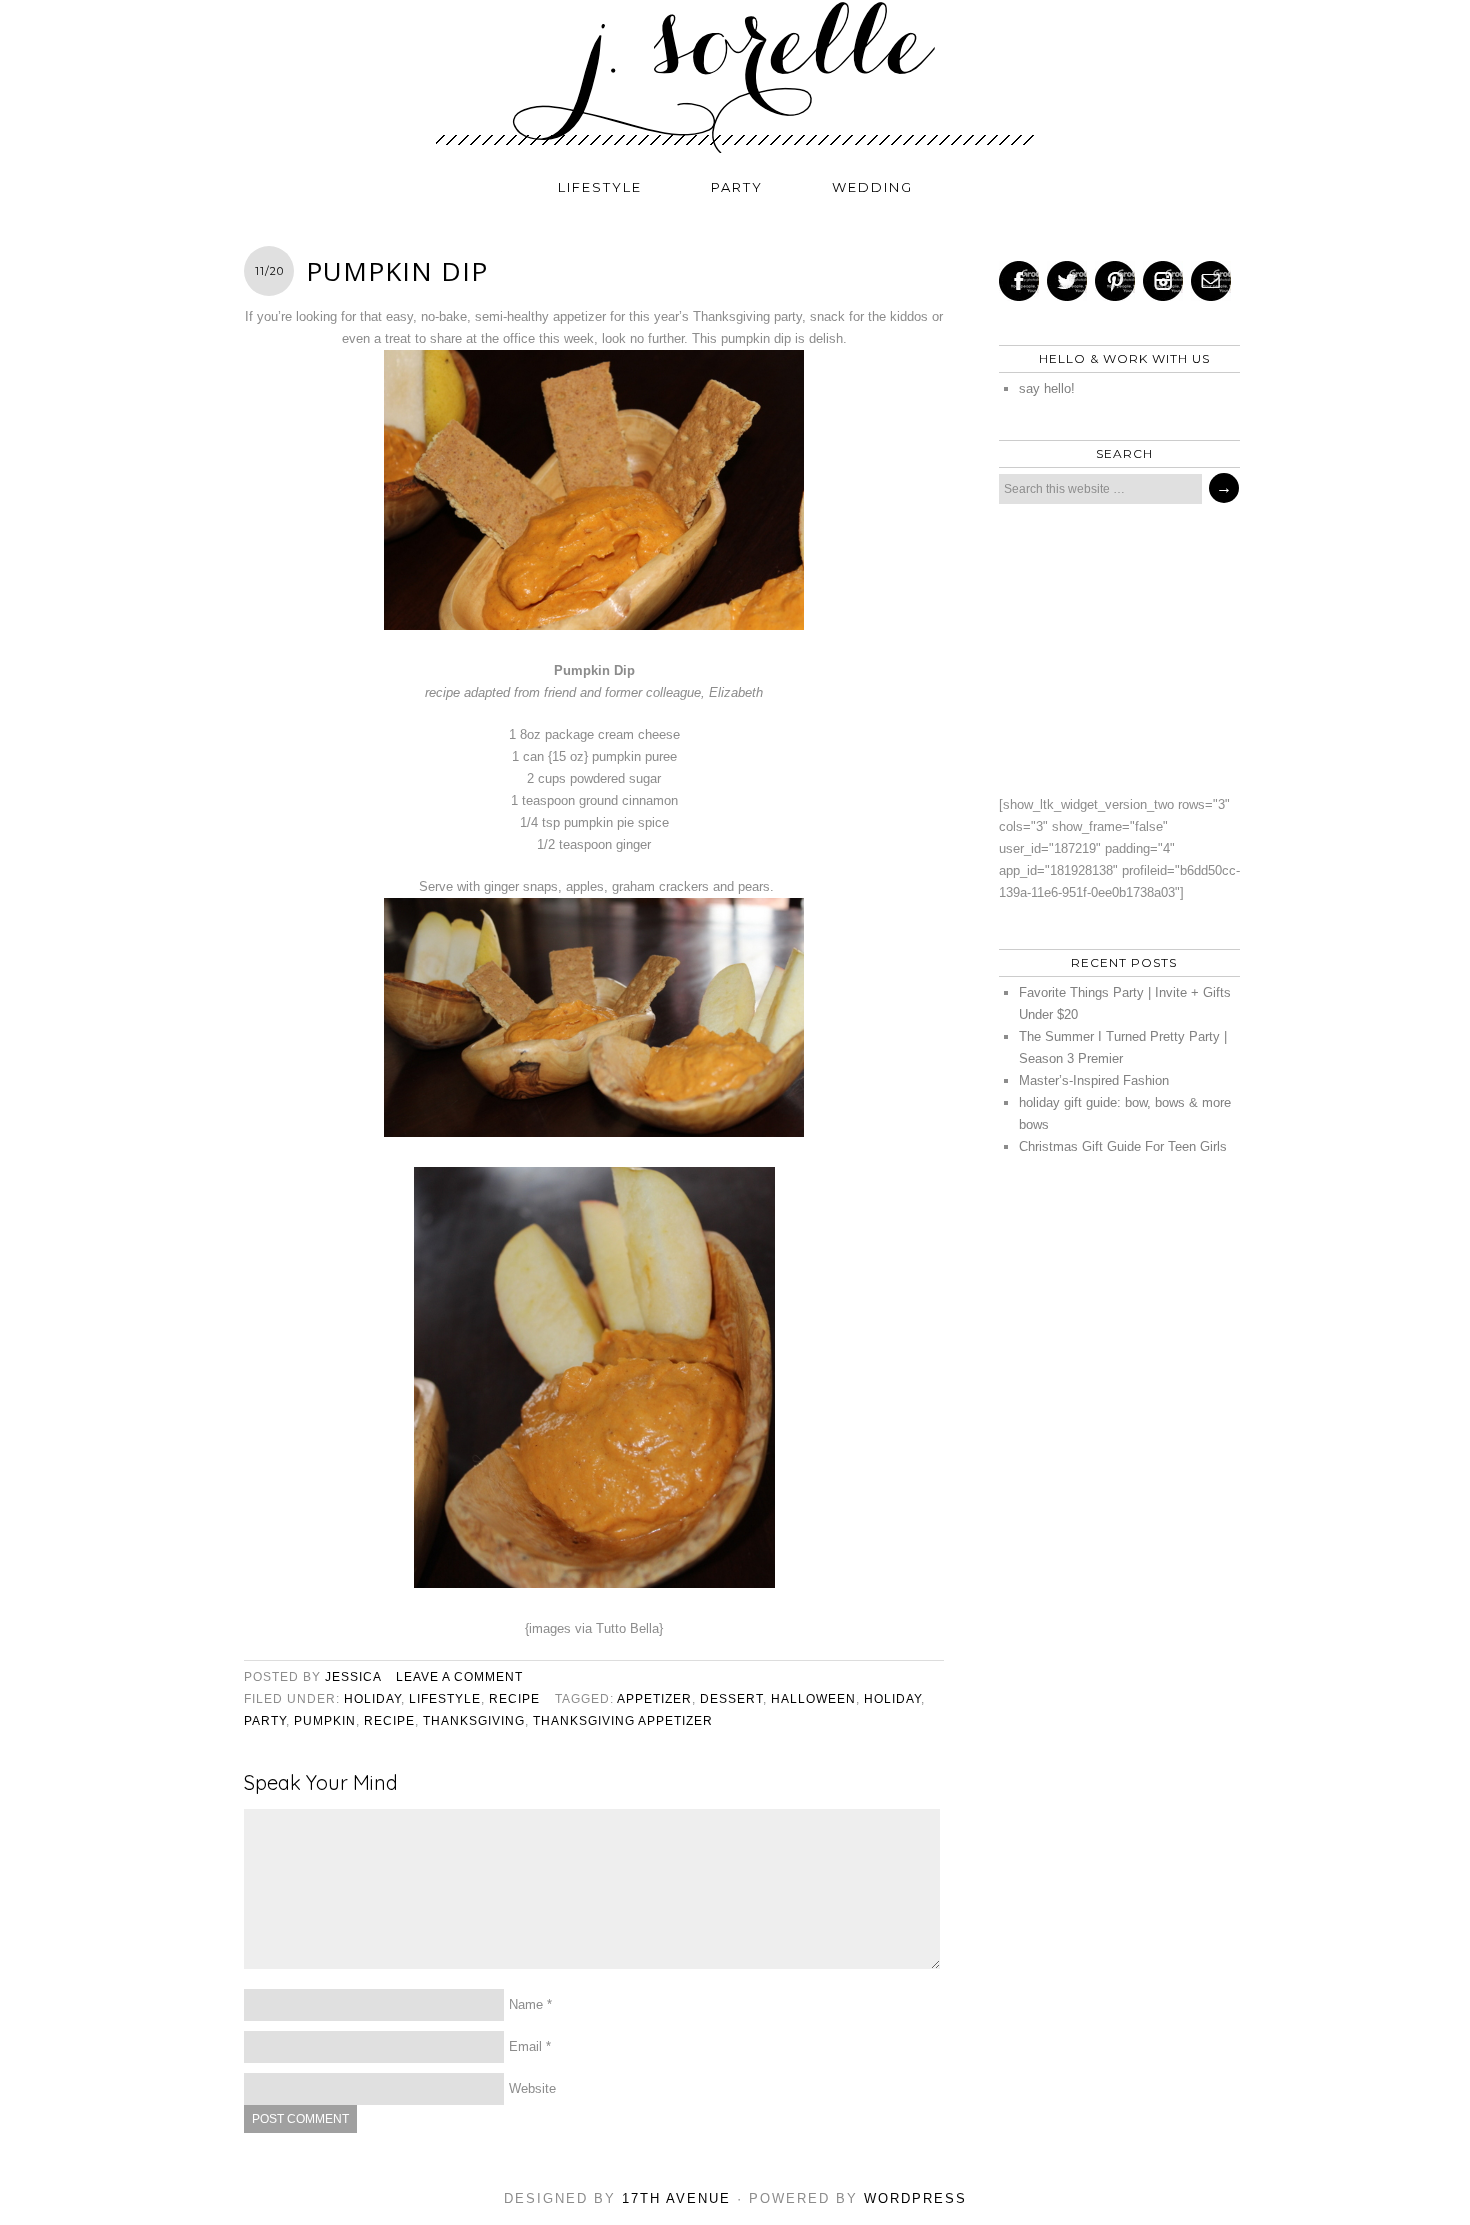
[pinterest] (1115, 281)
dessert (731, 1699)
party (737, 187)
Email (525, 2046)
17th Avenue (676, 2198)
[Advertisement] (1114, 649)
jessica (353, 1677)
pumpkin (325, 1721)
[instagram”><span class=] (1163, 281)
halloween (813, 1699)
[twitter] (1067, 281)
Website (532, 2088)
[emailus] (1211, 281)
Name (526, 2004)
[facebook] (1019, 281)
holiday (372, 1699)
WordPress (915, 2198)
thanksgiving (474, 1721)
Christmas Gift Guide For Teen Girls (1123, 1146)
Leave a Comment (459, 1677)
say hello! (1047, 388)
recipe (514, 1699)
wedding (872, 187)
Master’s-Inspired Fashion (1094, 1080)
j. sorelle (735, 77)
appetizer (654, 1699)
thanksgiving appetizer (623, 1721)
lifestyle (600, 187)
